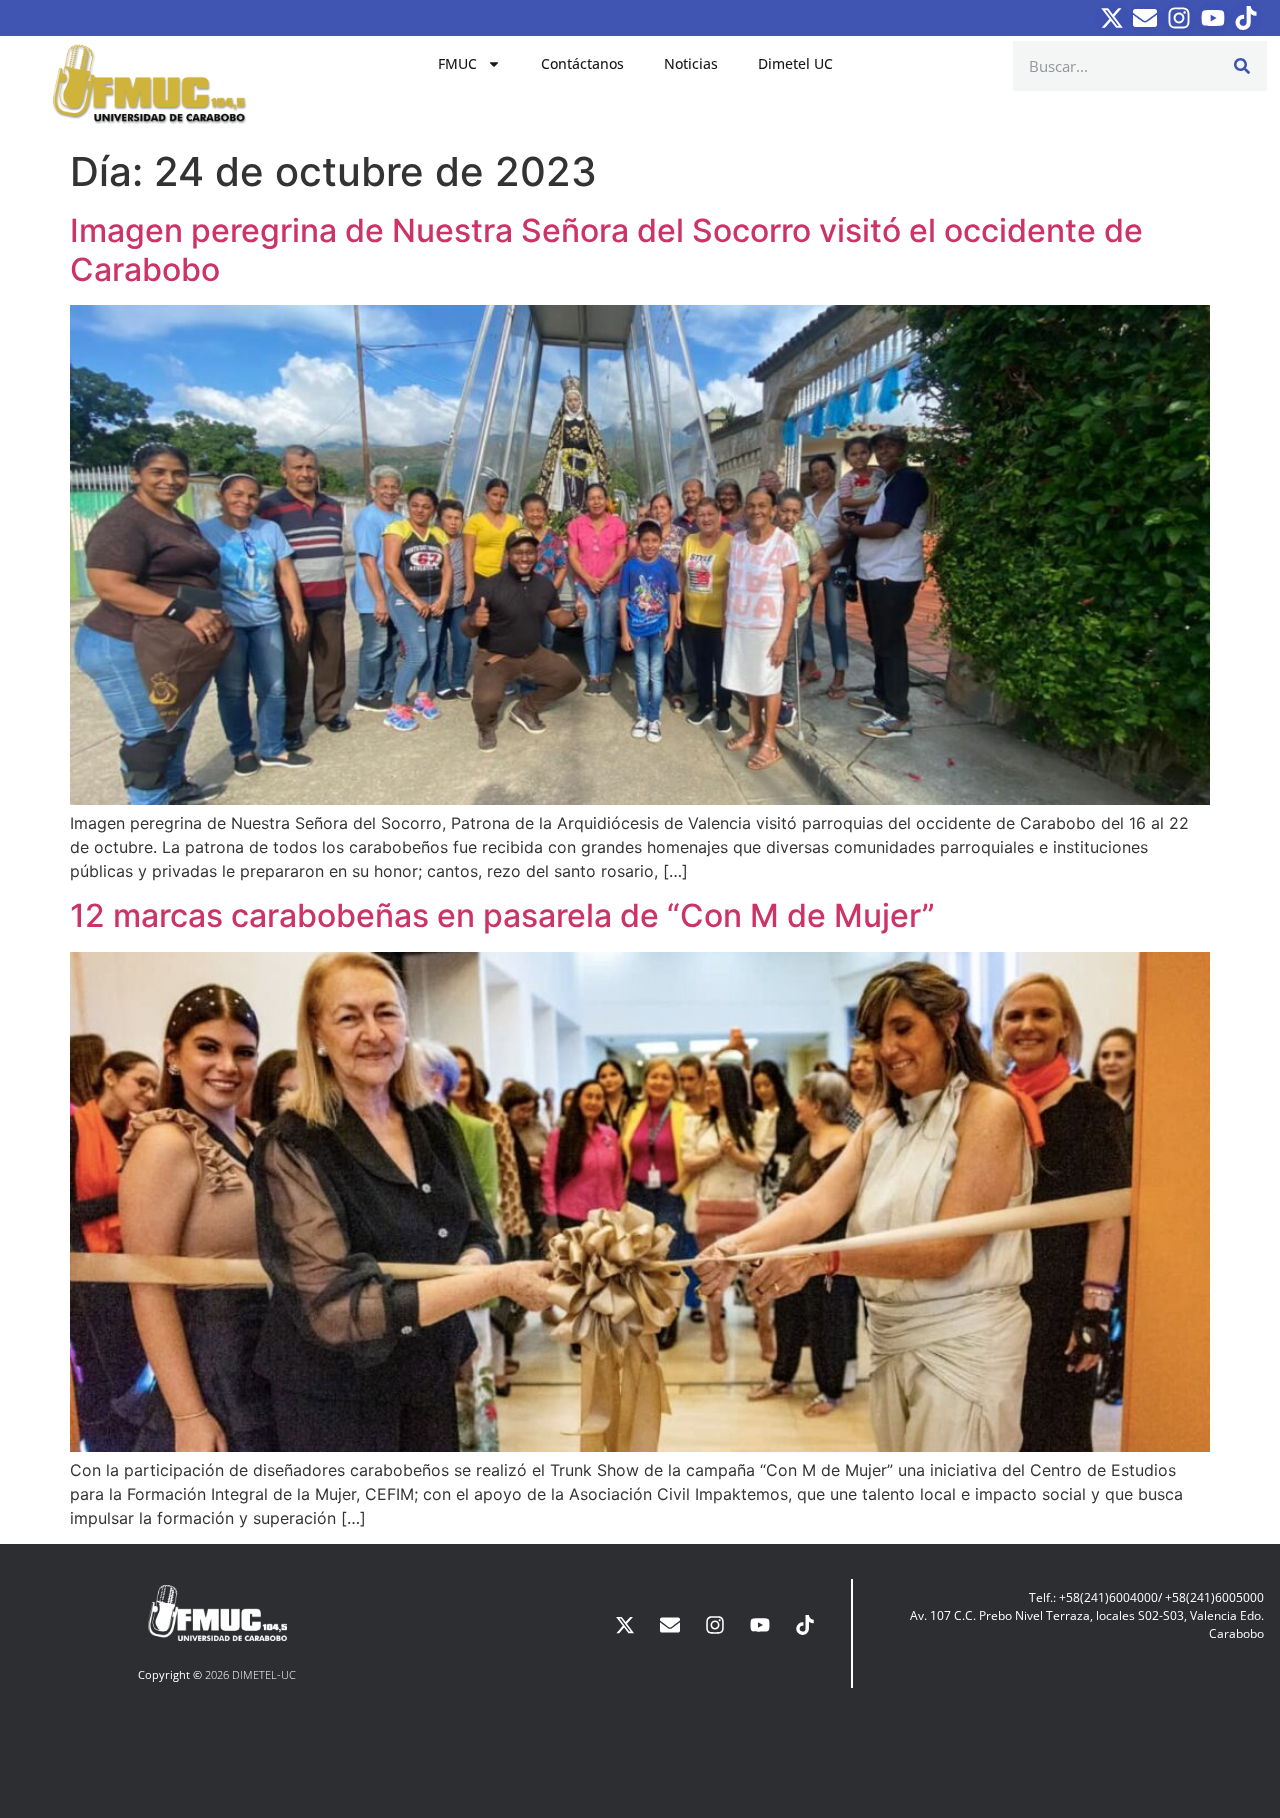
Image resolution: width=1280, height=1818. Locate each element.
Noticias (691, 63)
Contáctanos (582, 63)
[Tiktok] (1246, 18)
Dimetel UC (795, 63)
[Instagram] (1179, 18)
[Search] (1242, 66)
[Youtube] (1213, 18)
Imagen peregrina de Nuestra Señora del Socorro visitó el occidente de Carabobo (606, 249)
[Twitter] (1112, 18)
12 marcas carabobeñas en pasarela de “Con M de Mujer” (502, 915)
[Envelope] (1146, 18)
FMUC (457, 63)
